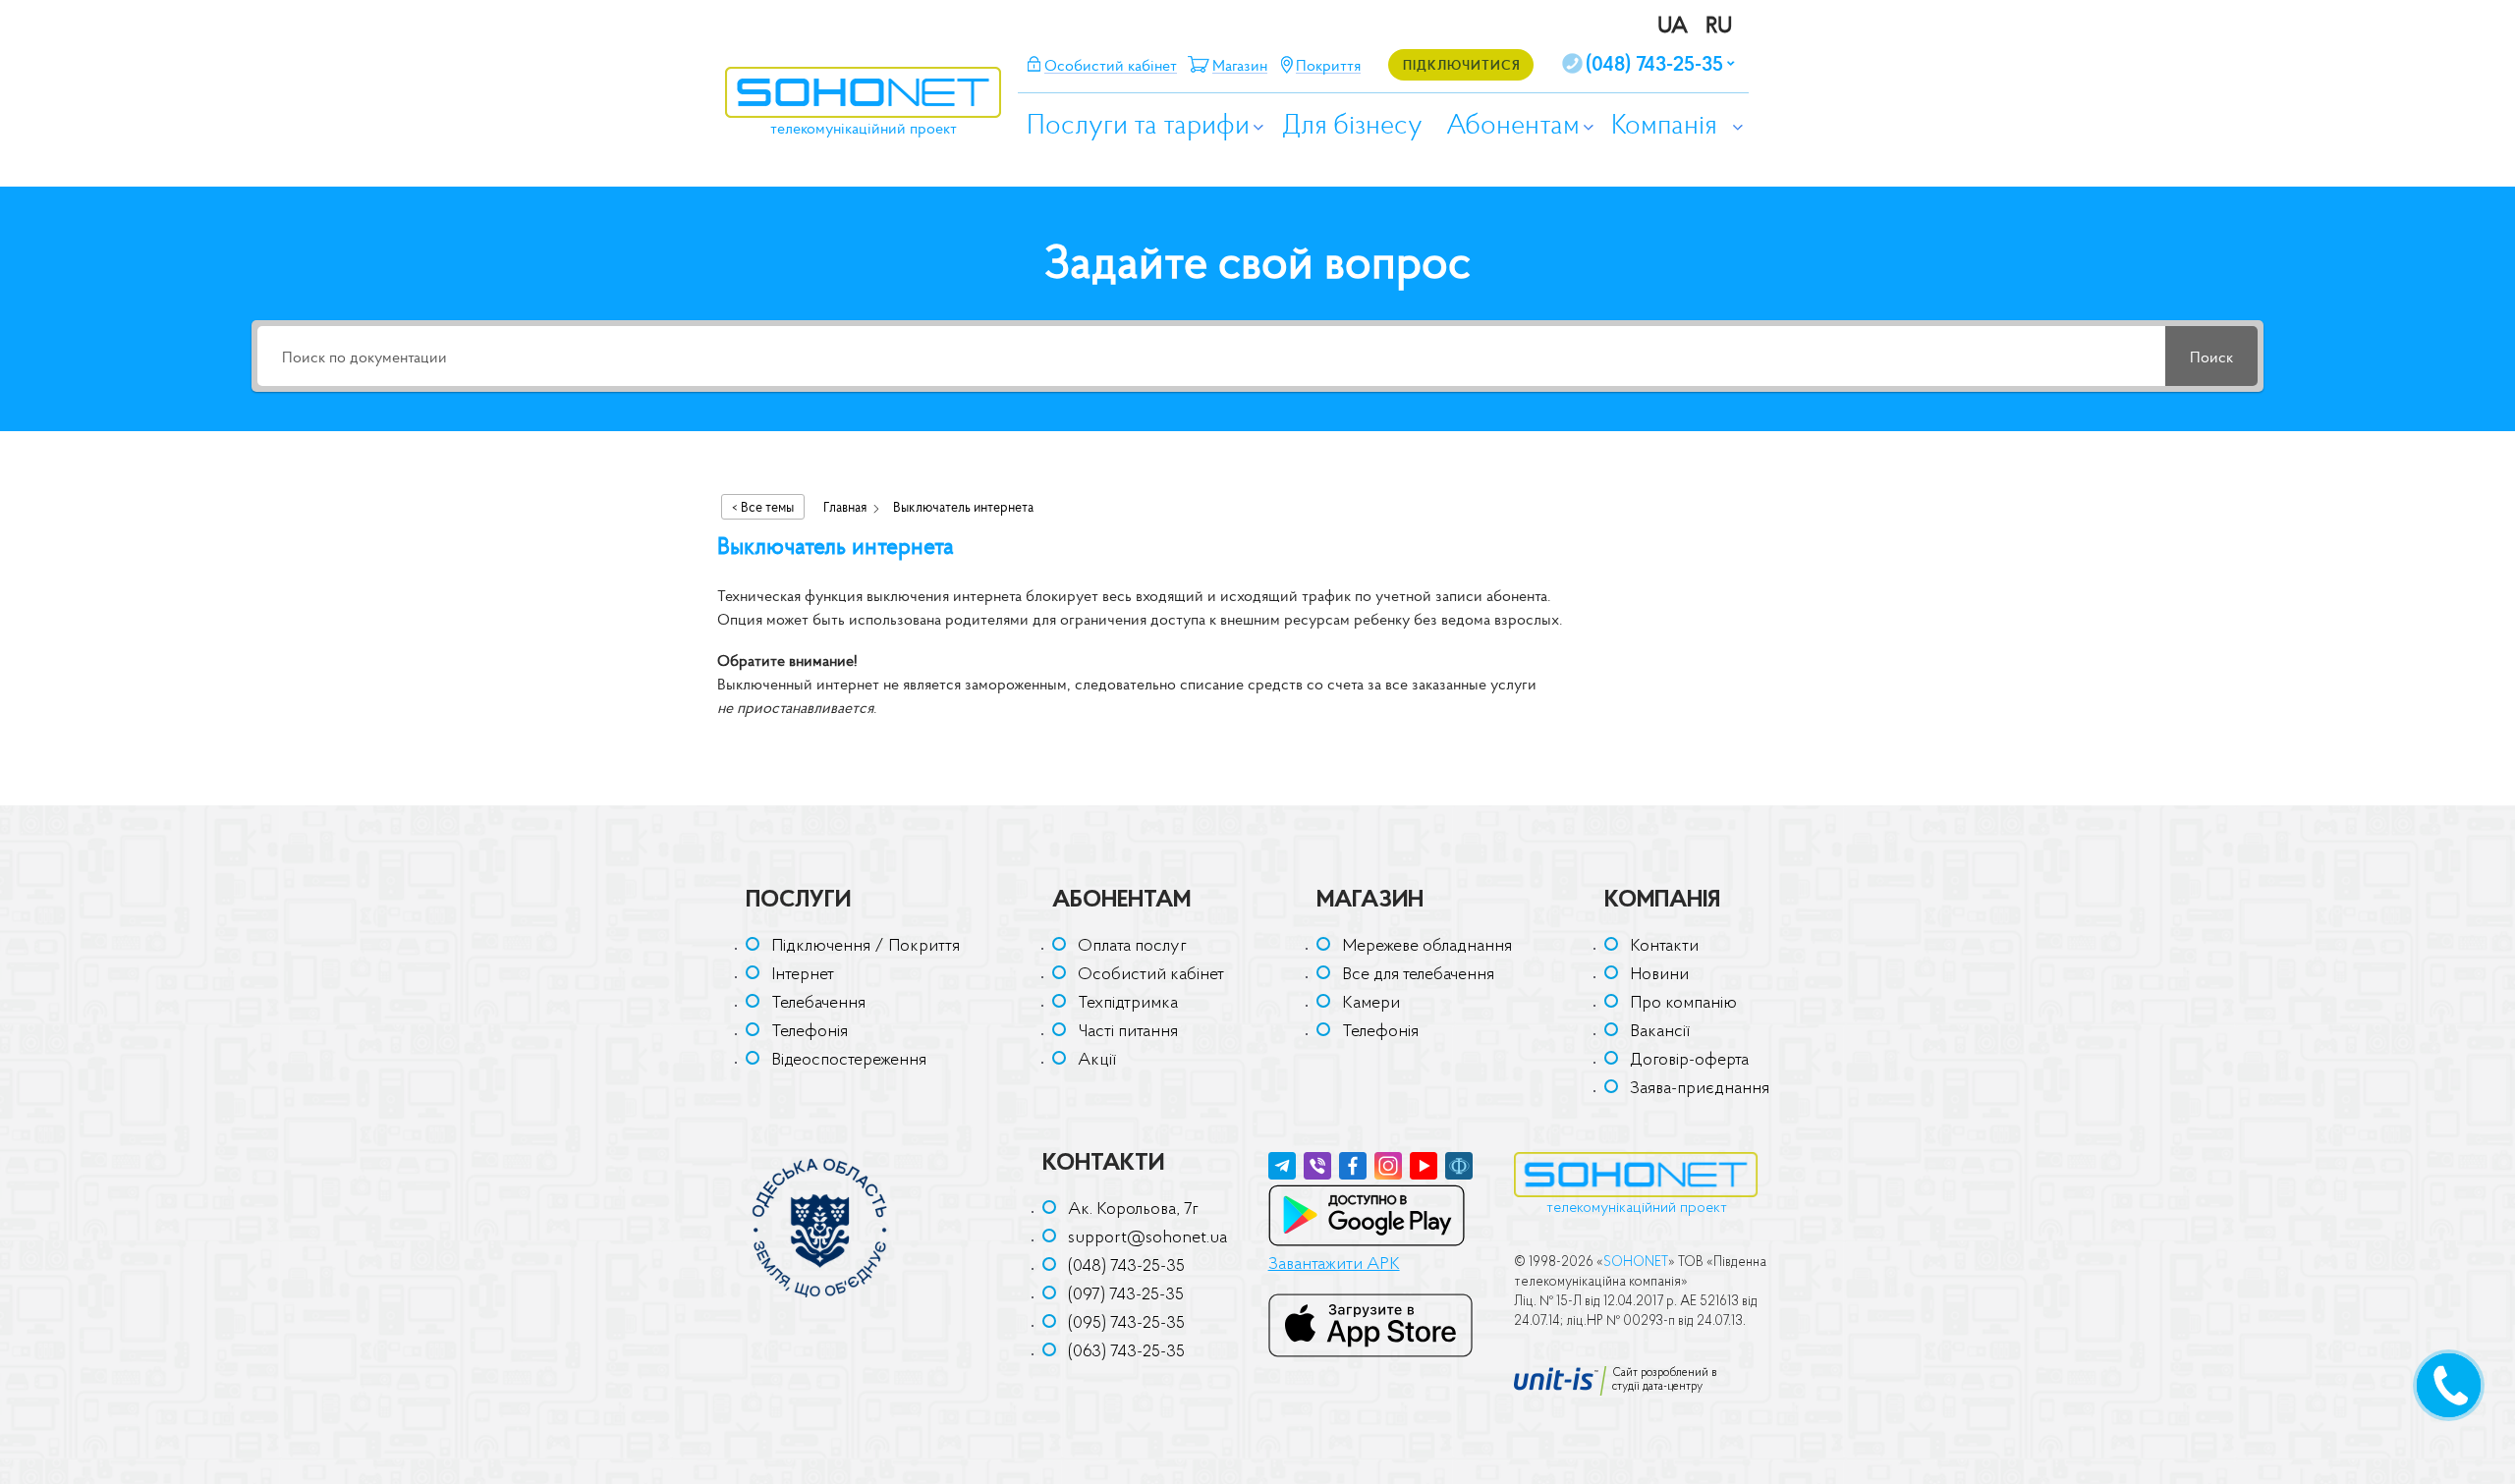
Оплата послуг (1132, 947)
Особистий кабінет (1151, 975)
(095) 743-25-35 (1126, 1324)
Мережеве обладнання (1427, 947)
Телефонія (810, 1032)
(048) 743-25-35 (1126, 1267)
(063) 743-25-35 (1126, 1352)
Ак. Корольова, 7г (1133, 1210)
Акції (1097, 1061)
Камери (1371, 1004)
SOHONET (1636, 1263)
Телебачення (818, 1004)
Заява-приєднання (1700, 1089)
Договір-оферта (1689, 1061)
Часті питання (1128, 1032)
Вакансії (1660, 1032)
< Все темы (763, 507)
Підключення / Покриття (866, 947)
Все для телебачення (1418, 975)
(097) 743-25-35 (1126, 1295)
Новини (1659, 975)
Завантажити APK (1334, 1265)
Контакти (1664, 947)
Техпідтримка (1128, 1004)
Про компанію (1683, 1004)
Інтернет (803, 975)
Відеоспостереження (849, 1061)
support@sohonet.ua (1147, 1238)
